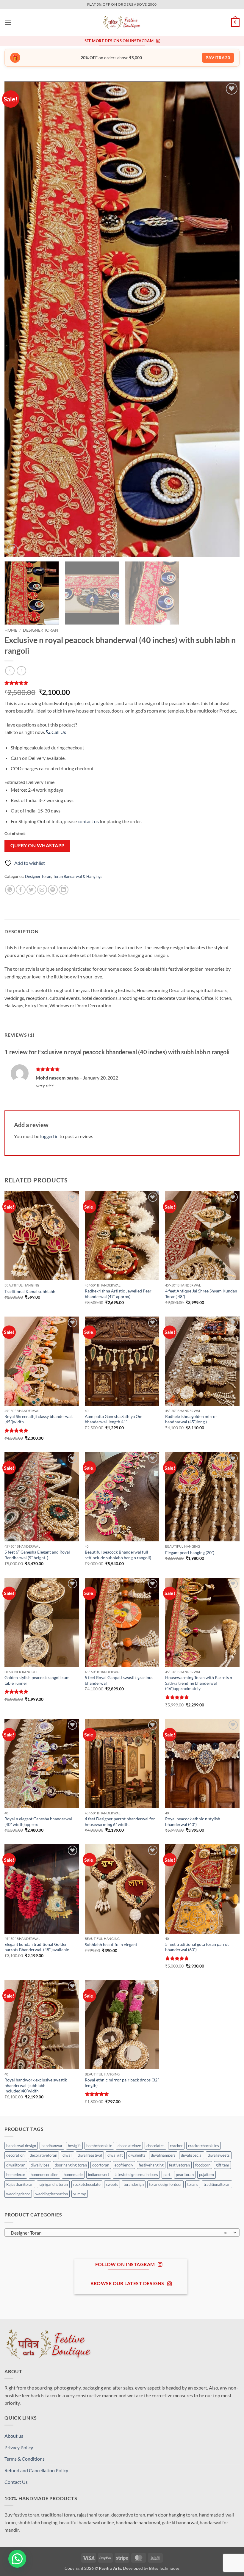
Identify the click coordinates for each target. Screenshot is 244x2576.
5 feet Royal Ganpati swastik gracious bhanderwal (119, 1680)
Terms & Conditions (25, 2459)
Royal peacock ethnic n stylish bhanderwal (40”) (193, 1822)
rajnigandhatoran (53, 2184)
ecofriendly (124, 2165)
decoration (15, 2155)
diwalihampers (163, 2155)
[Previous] (17, 319)
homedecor (16, 2175)
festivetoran (179, 2165)
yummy (80, 2194)
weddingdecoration (52, 2194)
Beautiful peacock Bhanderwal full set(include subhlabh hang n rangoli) (118, 1555)
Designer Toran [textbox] (119, 2233)
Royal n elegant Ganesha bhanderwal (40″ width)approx (38, 1822)
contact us (88, 821)
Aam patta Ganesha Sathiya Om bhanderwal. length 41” (114, 1419)
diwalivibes (40, 2165)
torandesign (134, 2184)
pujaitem (207, 2175)
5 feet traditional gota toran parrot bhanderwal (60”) (197, 1947)
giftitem (222, 2165)
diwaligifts (137, 2155)
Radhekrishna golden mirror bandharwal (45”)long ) (191, 1419)
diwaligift (115, 2155)
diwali (67, 2155)
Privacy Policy (19, 2447)
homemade (73, 2175)
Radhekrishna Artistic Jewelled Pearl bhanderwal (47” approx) (119, 1294)
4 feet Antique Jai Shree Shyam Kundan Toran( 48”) (201, 1294)
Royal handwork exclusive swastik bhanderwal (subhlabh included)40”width (36, 2085)
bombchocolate (99, 2146)
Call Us (58, 732)
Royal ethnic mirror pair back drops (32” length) (122, 2083)
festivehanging (151, 2165)
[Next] (227, 319)
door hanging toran (71, 2165)
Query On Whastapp (37, 845)
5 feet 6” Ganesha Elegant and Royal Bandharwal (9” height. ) (37, 1555)
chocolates (155, 2146)
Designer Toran (41, 630)
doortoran (101, 2165)
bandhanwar (52, 2146)
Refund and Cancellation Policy (36, 2470)
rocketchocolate (87, 2184)
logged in (49, 1136)
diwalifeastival (90, 2155)
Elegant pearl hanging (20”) (190, 1553)
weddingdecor (18, 2194)
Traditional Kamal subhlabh (30, 1291)
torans (193, 2184)
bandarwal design (21, 2146)
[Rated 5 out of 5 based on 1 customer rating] (122, 683)
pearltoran (185, 2175)
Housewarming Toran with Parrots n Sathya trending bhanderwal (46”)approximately (199, 1683)
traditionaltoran (217, 2184)
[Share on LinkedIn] (64, 890)
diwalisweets (219, 2155)
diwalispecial (192, 2155)
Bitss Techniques (164, 2568)
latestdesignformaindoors (136, 2175)
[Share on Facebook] (21, 890)
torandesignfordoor (165, 2184)
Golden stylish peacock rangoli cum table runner (37, 1680)
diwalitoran (16, 2165)
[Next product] (10, 671)
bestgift (74, 2146)
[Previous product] (21, 671)
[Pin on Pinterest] (53, 890)
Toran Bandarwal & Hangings (78, 876)
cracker (176, 2146)
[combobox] (122, 2233)
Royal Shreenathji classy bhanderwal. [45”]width (39, 1419)
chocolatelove (129, 2146)
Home (11, 630)
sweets (112, 2184)
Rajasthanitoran (20, 2184)
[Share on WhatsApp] (10, 890)
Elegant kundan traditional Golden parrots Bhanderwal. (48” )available (37, 1947)
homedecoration (44, 2175)
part (167, 2175)
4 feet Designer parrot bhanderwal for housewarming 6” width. (120, 1822)
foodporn (203, 2165)
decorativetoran (43, 2155)
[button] (8, 22)
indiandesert (99, 2175)
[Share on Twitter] (31, 890)
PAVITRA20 (218, 58)
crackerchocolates (204, 2146)
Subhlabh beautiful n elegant (111, 1944)
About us (14, 2436)
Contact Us (16, 2482)
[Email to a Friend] (42, 890)
